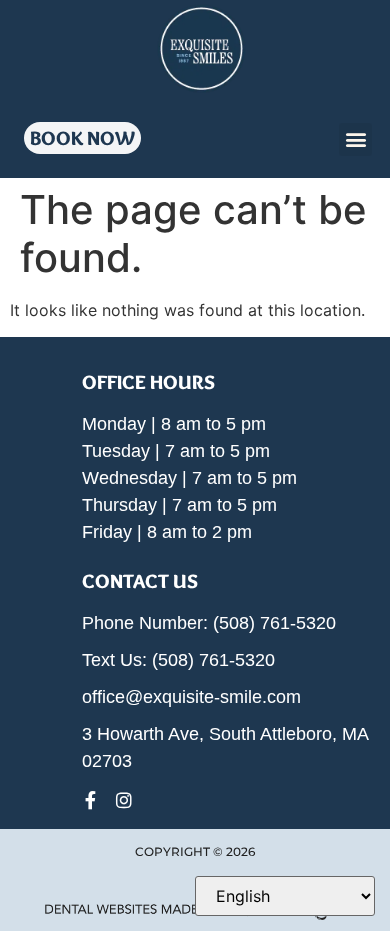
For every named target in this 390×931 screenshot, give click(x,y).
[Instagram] (124, 800)
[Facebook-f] (91, 800)
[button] (355, 139)
